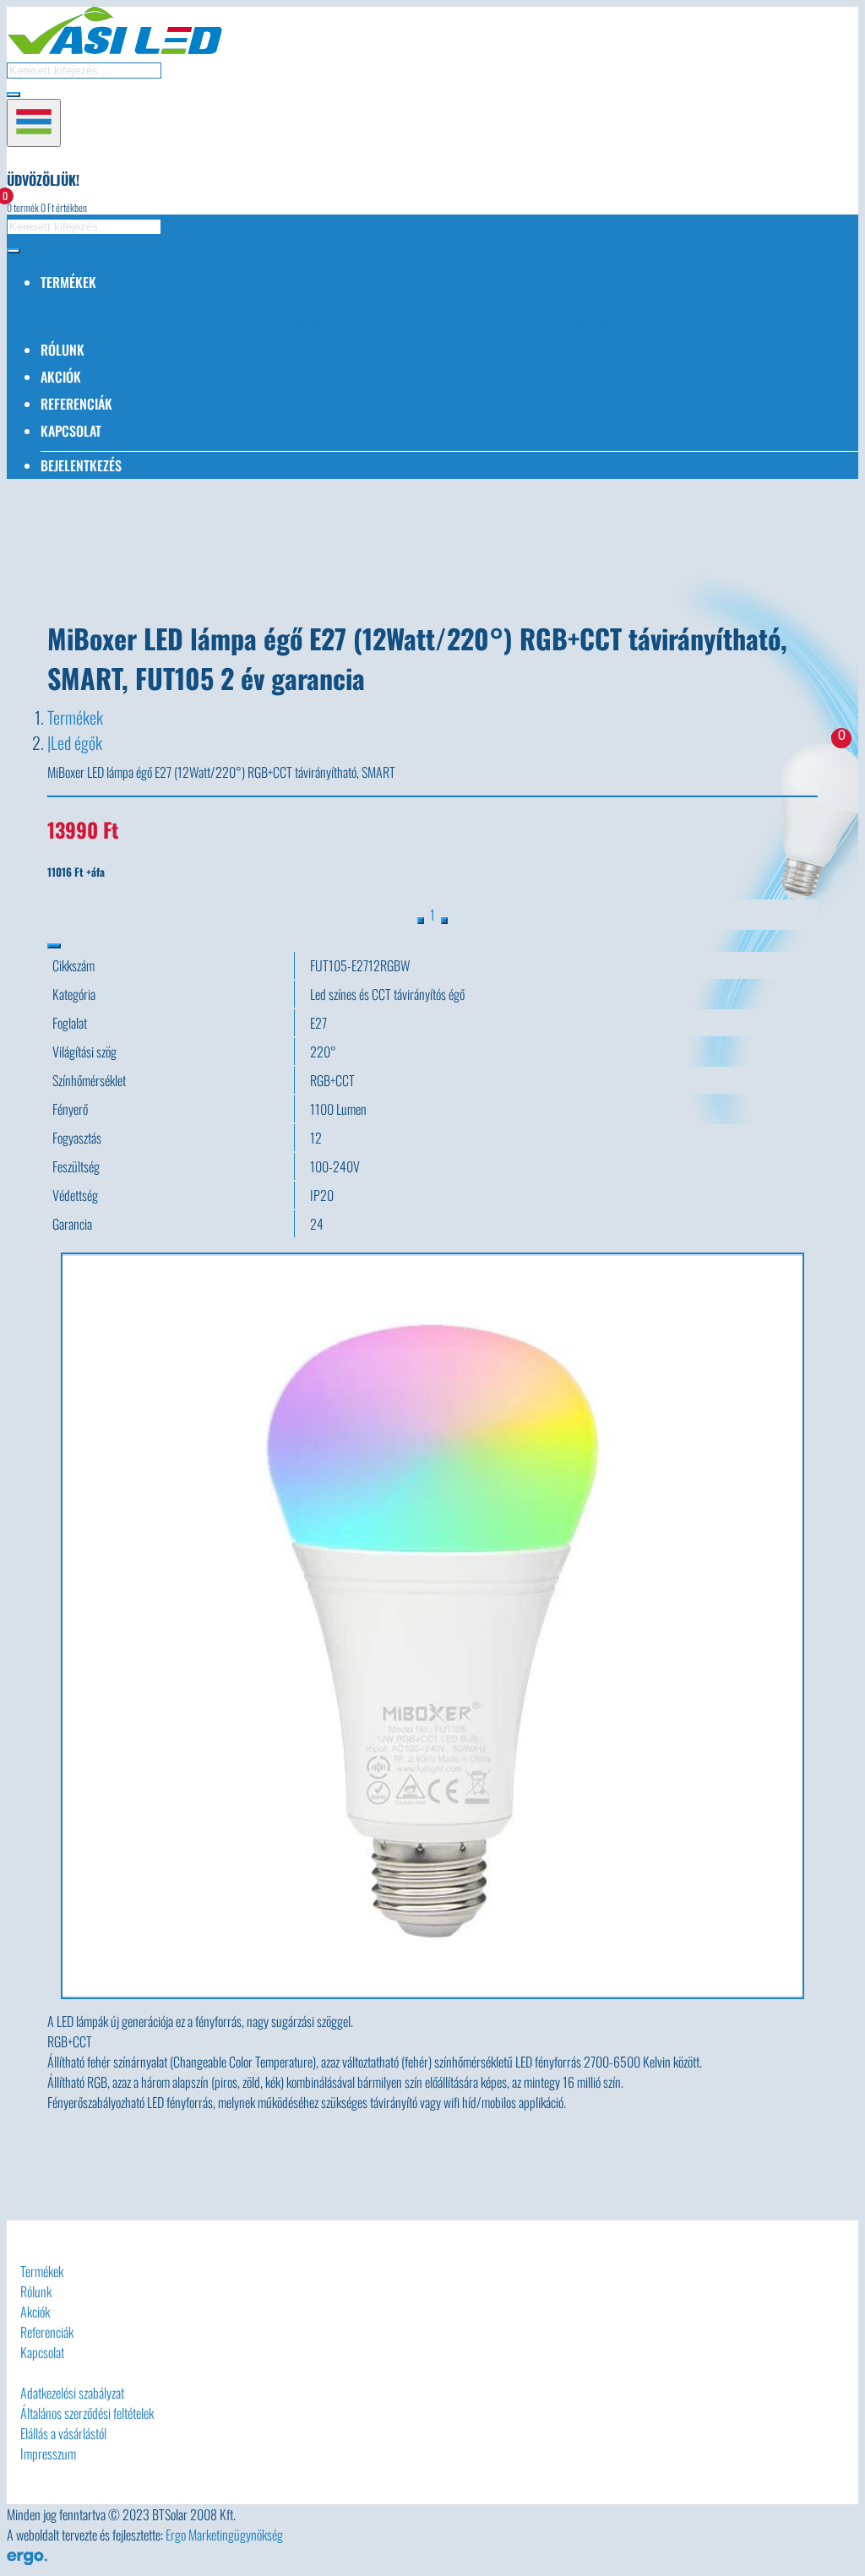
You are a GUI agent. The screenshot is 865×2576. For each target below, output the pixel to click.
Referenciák (76, 404)
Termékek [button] (68, 282)
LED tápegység (247, 302)
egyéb (756, 323)
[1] (444, 921)
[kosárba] (54, 946)
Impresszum (48, 2454)
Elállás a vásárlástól (63, 2433)
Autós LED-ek (85, 302)
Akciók (61, 377)
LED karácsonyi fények (482, 302)
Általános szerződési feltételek (87, 2413)
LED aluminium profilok (322, 323)
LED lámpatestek (351, 302)
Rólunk (63, 350)
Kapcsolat (71, 431)
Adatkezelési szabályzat (72, 2393)
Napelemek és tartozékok (482, 323)
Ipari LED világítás (184, 323)
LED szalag (596, 302)
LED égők (164, 302)
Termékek (75, 717)
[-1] (421, 921)
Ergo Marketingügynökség (224, 2535)
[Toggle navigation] (34, 123)
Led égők (76, 742)
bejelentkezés (81, 465)
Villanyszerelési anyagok (648, 323)
